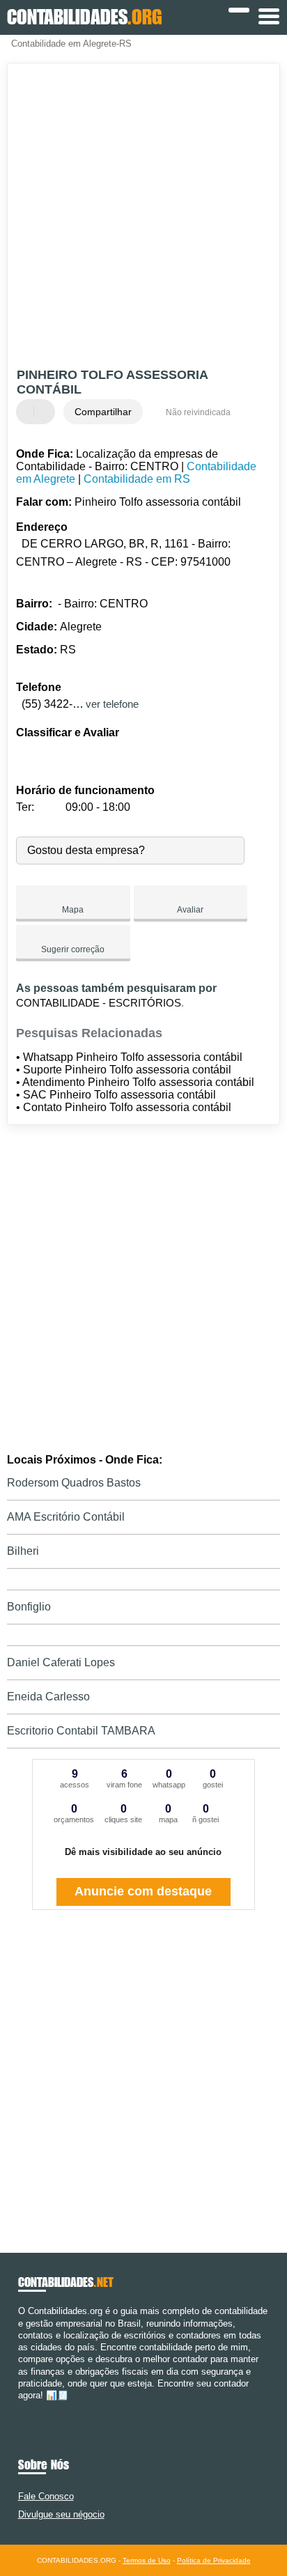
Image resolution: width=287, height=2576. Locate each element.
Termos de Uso (147, 2560)
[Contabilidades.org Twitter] (28, 2407)
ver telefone (112, 704)
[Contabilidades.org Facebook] (21, 2407)
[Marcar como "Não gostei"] (46, 412)
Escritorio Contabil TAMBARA (81, 1731)
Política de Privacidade (214, 2560)
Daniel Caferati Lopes (61, 1662)
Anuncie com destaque (143, 1891)
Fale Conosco (46, 2496)
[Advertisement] (143, 217)
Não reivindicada (198, 412)
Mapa (73, 910)
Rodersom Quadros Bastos (74, 1483)
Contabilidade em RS (137, 479)
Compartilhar (103, 412)
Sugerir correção (73, 949)
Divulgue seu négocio (61, 2514)
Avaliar (190, 910)
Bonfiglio (29, 1607)
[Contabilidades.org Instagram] (34, 2407)
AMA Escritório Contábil (66, 1517)
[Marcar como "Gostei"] (29, 412)
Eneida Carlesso (48, 1697)
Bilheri (23, 1551)
